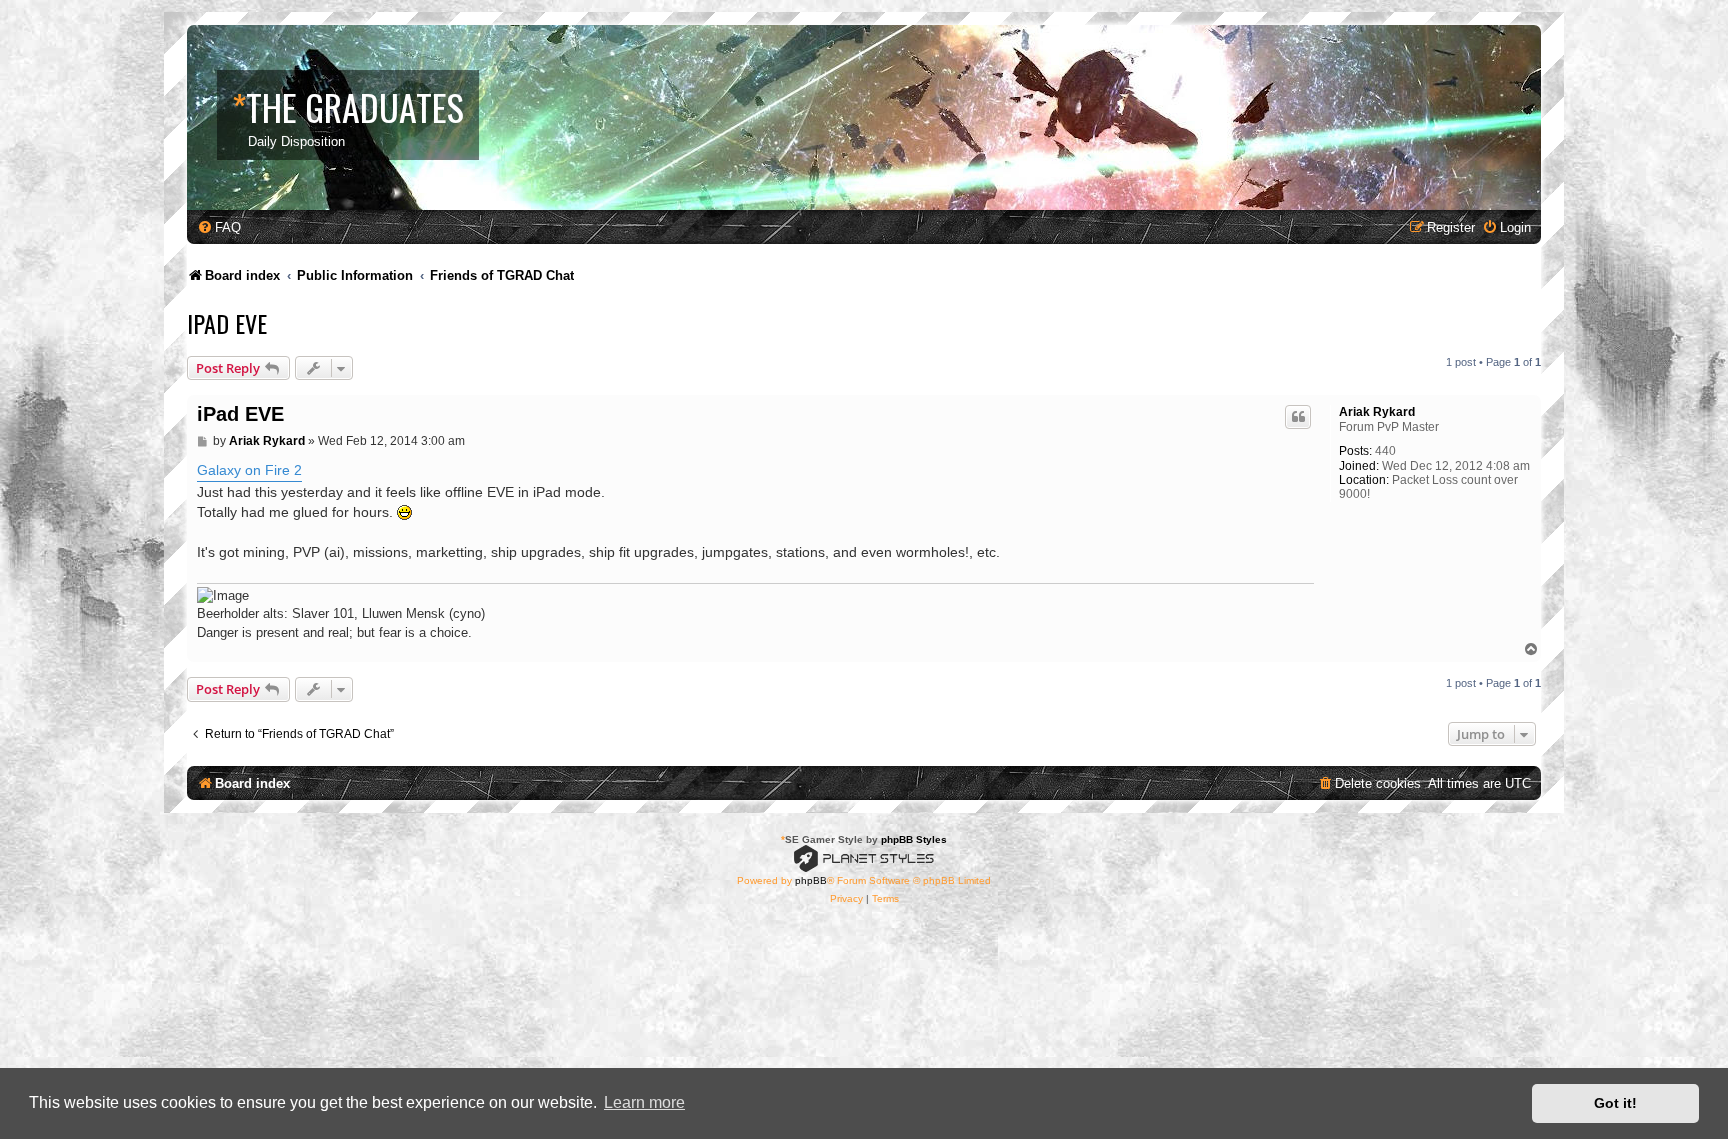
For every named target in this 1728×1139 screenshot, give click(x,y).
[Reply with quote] (1298, 417)
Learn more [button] (644, 1102)
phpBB (811, 880)
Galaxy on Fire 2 (249, 470)
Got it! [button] (1615, 1103)
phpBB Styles (914, 839)
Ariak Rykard (1377, 412)
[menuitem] (219, 227)
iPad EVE (227, 323)
